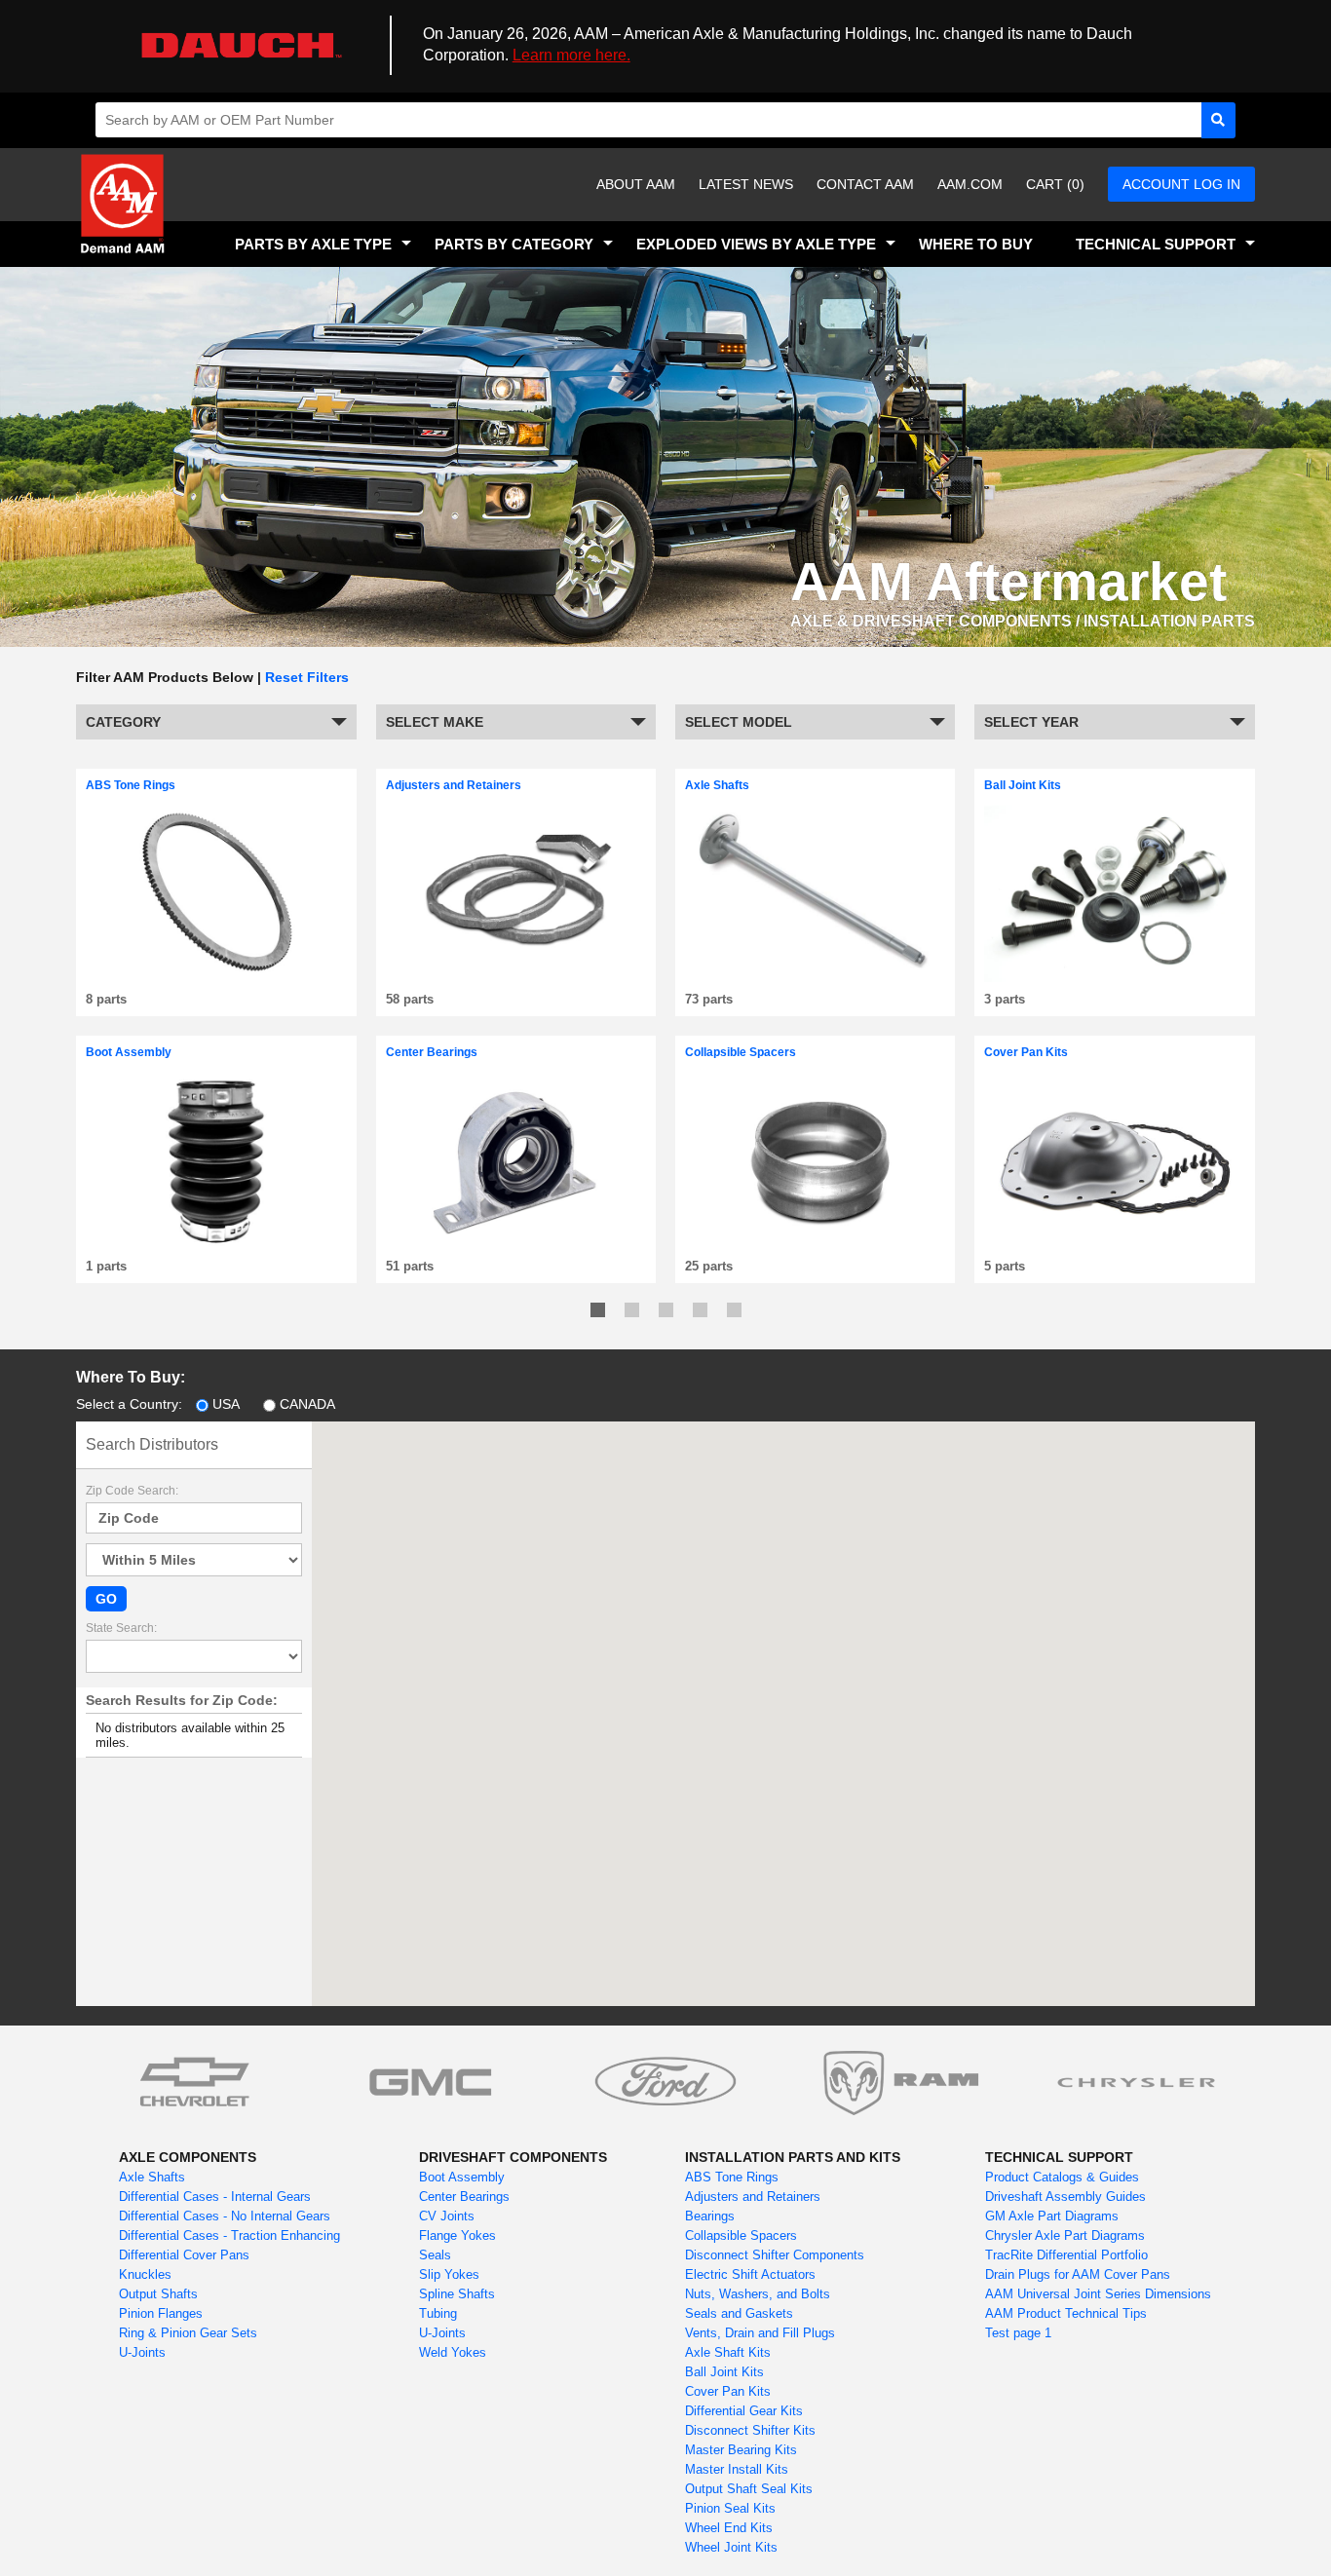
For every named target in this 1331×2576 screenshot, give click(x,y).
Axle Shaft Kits (728, 2352)
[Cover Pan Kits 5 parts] (1114, 1033)
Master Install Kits (737, 2469)
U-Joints (142, 2352)
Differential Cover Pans (184, 2255)
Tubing (438, 2313)
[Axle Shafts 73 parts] (815, 766)
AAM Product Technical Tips (1066, 2313)
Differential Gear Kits (744, 2411)
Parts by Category (514, 244)
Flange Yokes (457, 2235)
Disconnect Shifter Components (775, 2255)
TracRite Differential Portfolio (1066, 2255)
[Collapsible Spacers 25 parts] (815, 1033)
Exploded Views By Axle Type (756, 244)
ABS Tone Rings (732, 2177)
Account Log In (1181, 184)
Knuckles (145, 2274)
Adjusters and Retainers (753, 2197)
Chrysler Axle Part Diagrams (1065, 2235)
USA (226, 1404)
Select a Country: (129, 1404)
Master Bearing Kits (741, 2450)
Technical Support (1156, 244)
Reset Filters (307, 677)
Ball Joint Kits (724, 2372)
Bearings (710, 2216)
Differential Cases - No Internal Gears (225, 2216)
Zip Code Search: (132, 1491)
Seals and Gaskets (739, 2313)
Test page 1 (1018, 2333)
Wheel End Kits (729, 2528)
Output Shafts (158, 2294)
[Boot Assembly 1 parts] (216, 1033)
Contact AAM (865, 184)
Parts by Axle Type (313, 244)
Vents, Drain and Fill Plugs (760, 2333)
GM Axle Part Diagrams (1052, 2216)
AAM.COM (970, 184)
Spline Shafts (457, 2294)
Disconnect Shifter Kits (750, 2430)
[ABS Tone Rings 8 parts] (216, 766)
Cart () (1055, 184)
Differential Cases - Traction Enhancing (229, 2235)
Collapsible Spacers (741, 2235)
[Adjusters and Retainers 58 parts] (516, 766)
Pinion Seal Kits (730, 2508)
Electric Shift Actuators (750, 2274)
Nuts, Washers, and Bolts (758, 2294)
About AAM (636, 184)
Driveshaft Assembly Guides (1065, 2197)
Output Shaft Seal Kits (749, 2489)
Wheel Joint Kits (731, 2547)
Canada (307, 1404)
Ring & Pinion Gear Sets (188, 2333)
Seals (435, 2255)
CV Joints (447, 2216)
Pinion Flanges (161, 2313)
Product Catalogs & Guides (1062, 2177)
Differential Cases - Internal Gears (215, 2197)
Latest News (746, 184)
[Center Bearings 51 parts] (516, 1033)
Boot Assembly (462, 2177)
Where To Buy (976, 244)
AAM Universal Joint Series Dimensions (1098, 2294)
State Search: (121, 1628)
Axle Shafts (152, 2177)
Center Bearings (464, 2197)
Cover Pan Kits (728, 2391)
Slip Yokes (449, 2274)
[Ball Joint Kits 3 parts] (1114, 766)
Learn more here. (571, 55)
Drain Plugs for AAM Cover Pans (1078, 2274)
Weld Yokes (453, 2352)
